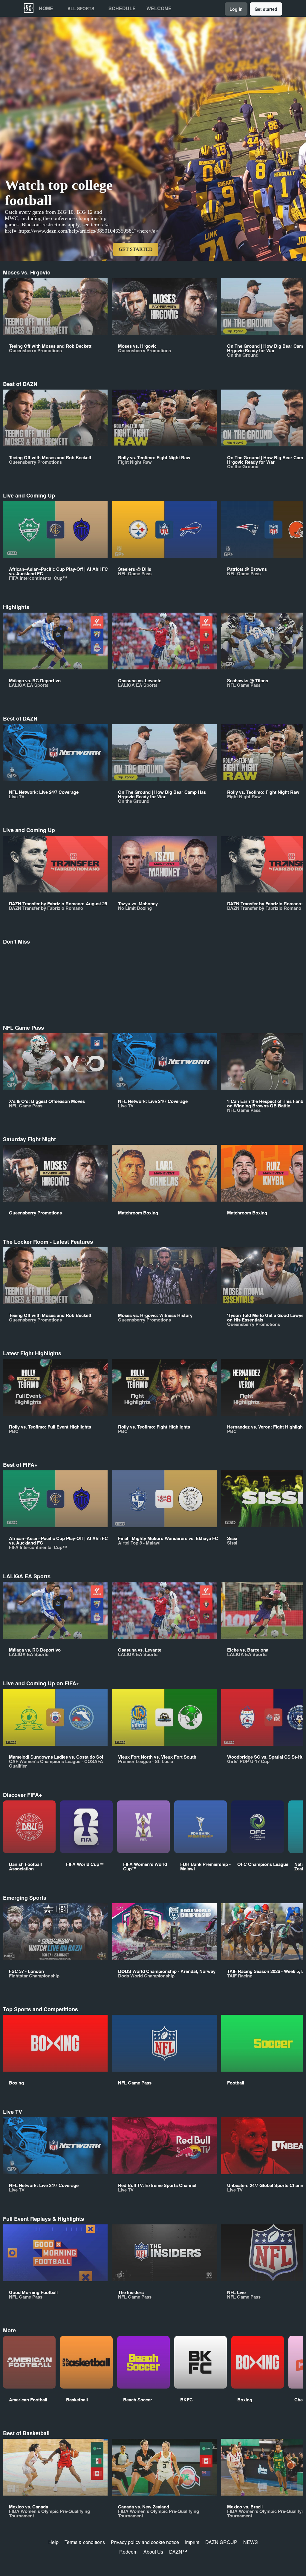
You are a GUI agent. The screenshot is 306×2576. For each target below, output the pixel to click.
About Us (153, 2552)
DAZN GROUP (221, 2542)
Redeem (128, 2552)
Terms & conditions (85, 2542)
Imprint (192, 2542)
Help (53, 2542)
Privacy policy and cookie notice (145, 2542)
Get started (266, 9)
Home (46, 8)
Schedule (122, 8)
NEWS (251, 2542)
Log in (236, 9)
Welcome (159, 8)
